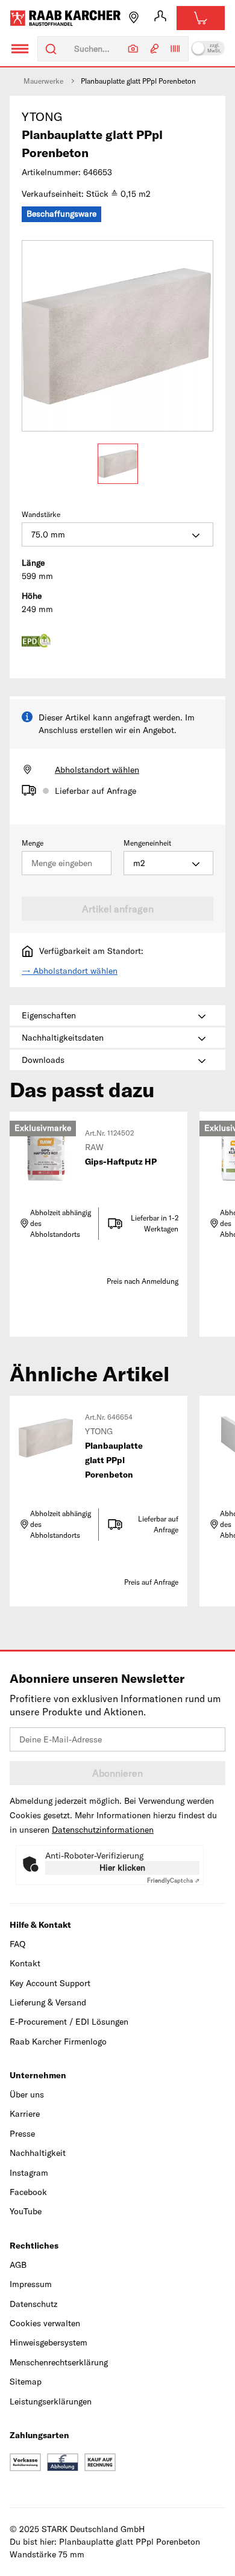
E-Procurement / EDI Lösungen (69, 2022)
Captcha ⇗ (173, 1881)
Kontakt (25, 1963)
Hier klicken (122, 1868)
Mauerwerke (43, 81)
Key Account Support (50, 1983)
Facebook (28, 2192)
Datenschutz (33, 2304)
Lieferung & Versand (48, 2002)
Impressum (31, 2284)
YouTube (26, 2211)
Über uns (27, 2095)
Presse (22, 2134)
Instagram (29, 2173)
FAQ (17, 1944)
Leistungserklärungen (51, 2401)
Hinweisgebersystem (49, 2342)
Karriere (25, 2114)
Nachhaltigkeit (38, 2153)
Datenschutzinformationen (103, 1830)
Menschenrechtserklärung (59, 2362)
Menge (33, 843)
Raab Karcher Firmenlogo (58, 2042)
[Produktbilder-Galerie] (117, 336)
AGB (18, 2265)
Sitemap (26, 2382)
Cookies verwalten (45, 2323)
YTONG (42, 116)
